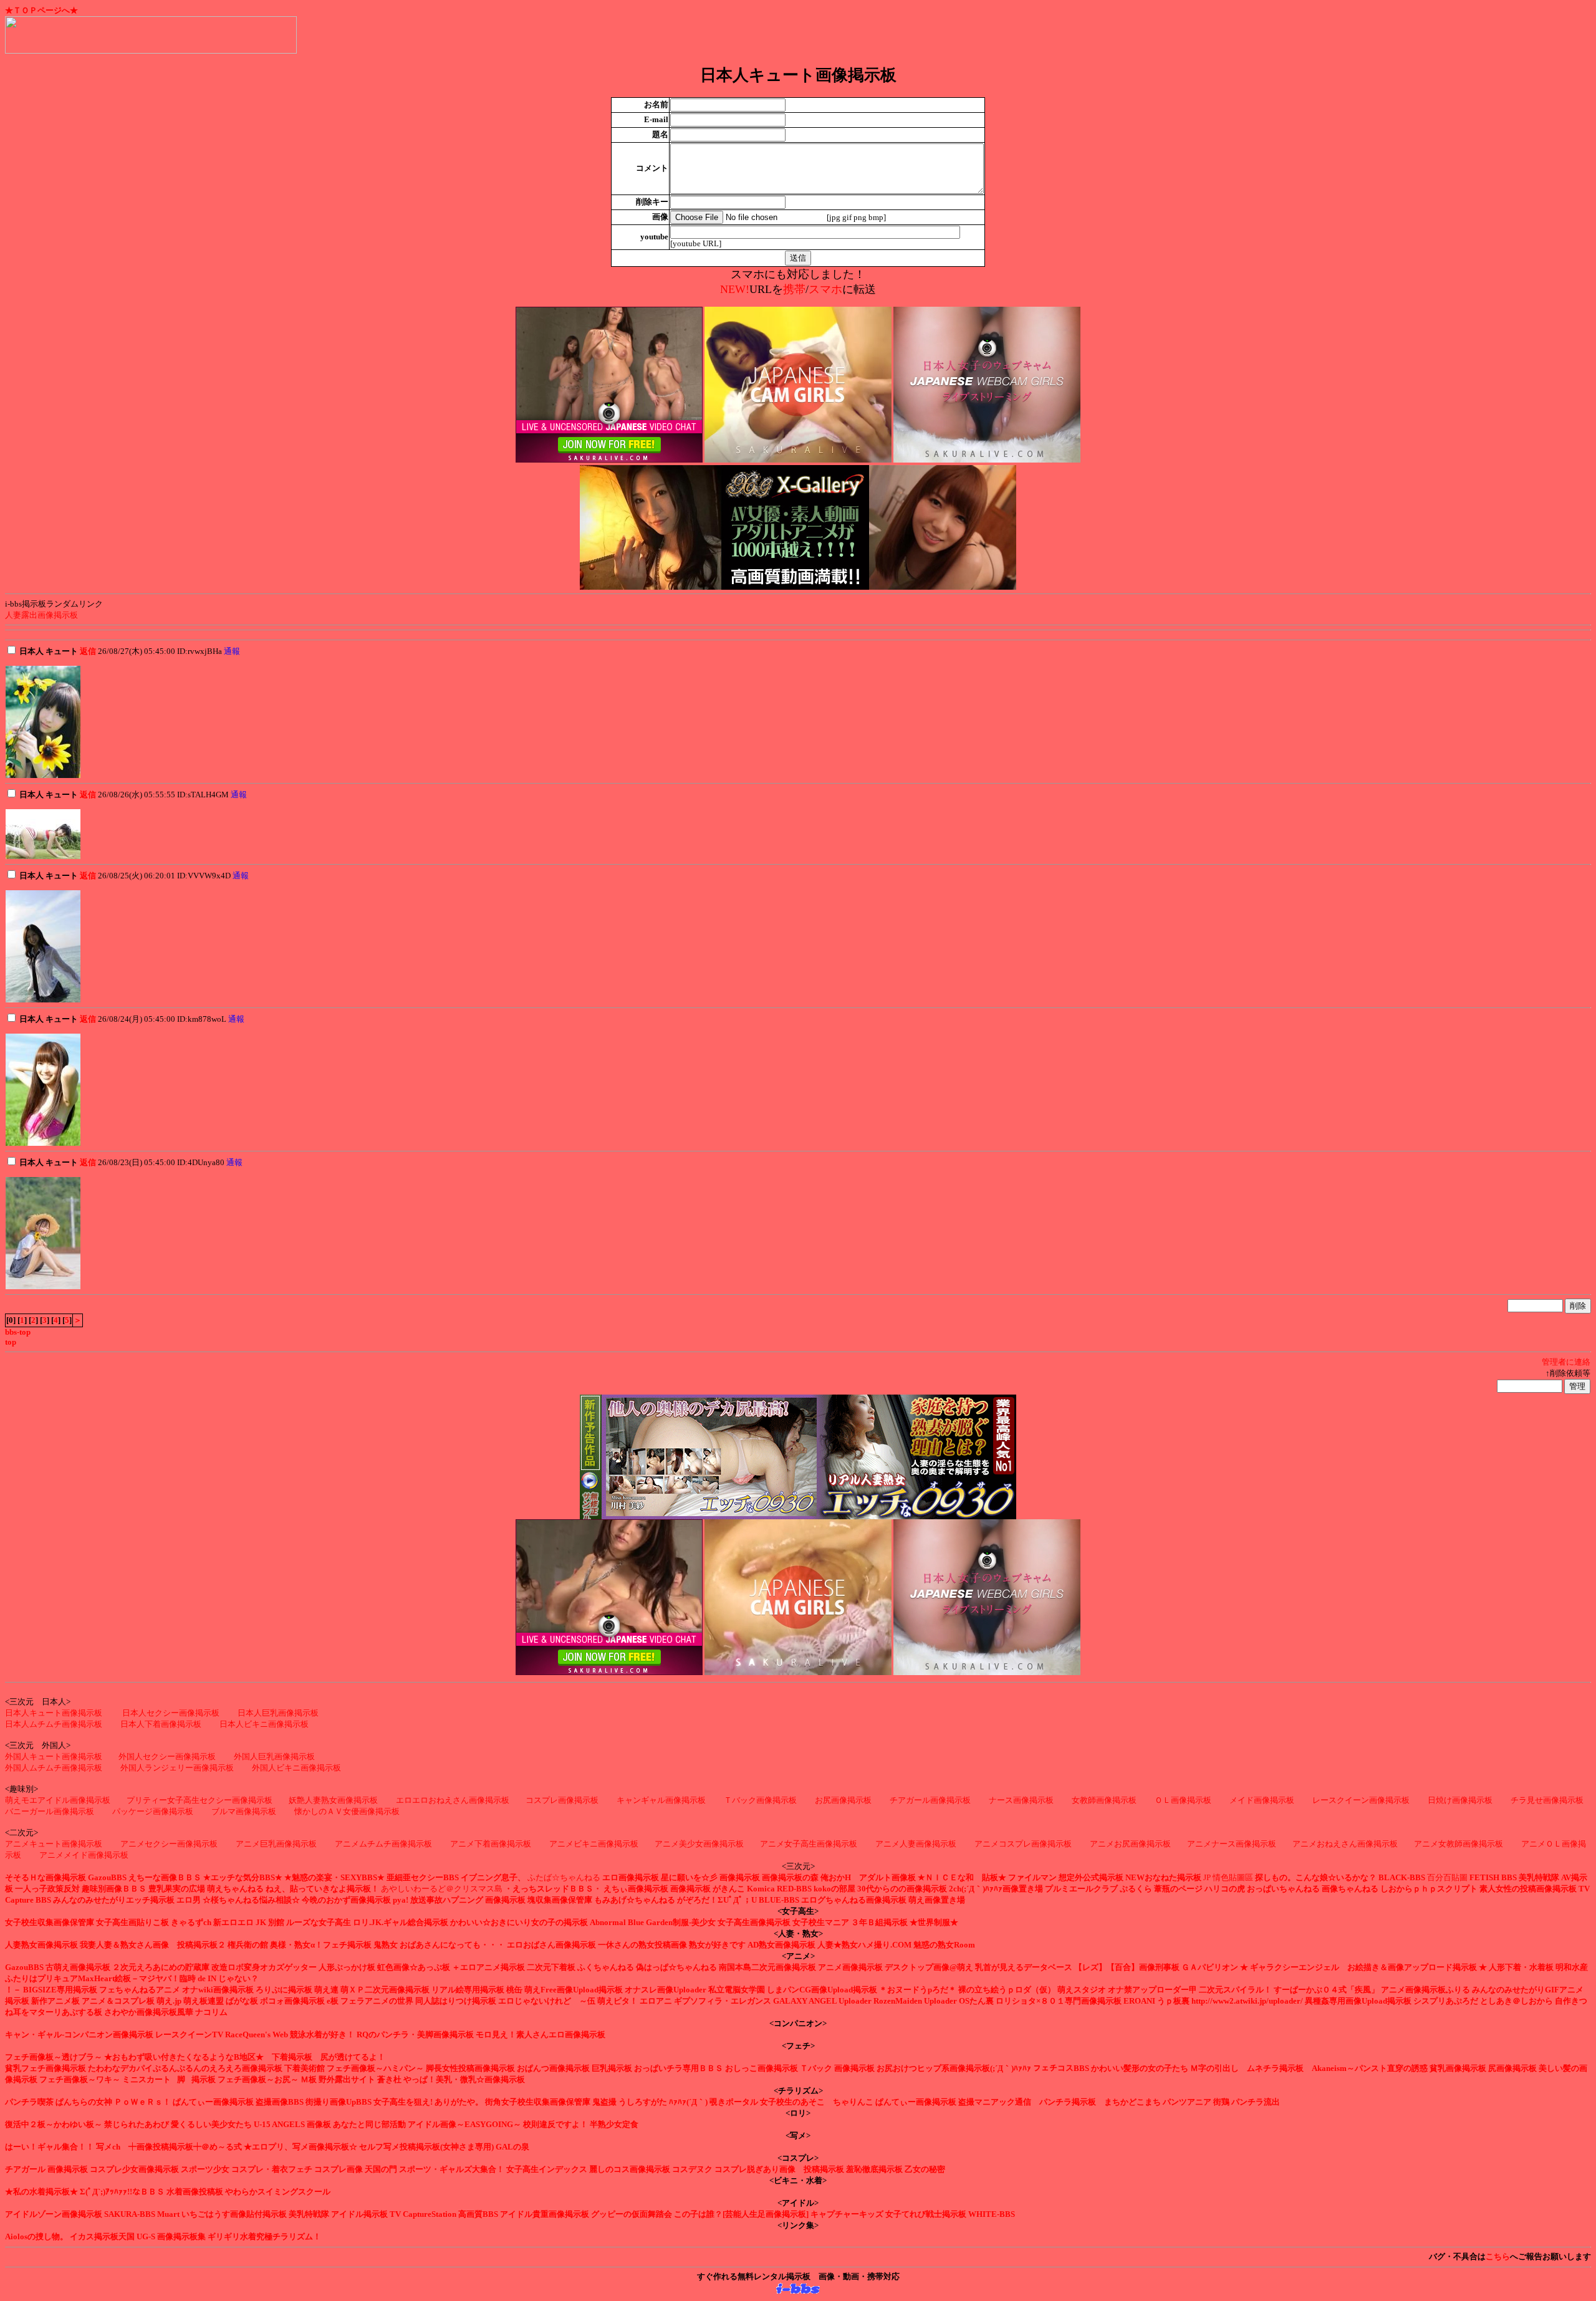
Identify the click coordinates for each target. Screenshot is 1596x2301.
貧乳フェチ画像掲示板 (46, 2068)
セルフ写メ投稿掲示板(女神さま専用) (426, 2147)
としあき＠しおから (1517, 2001)
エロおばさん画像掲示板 (551, 1945)
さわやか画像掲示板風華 (149, 2012)
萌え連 (326, 1990)
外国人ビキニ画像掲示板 (296, 1768)
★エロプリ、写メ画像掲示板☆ (300, 2147)
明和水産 (1572, 1967)
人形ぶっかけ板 (347, 1967)
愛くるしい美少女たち (211, 2124)
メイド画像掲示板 (1262, 1800)
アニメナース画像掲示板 (1232, 1844)
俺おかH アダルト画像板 (868, 1877)
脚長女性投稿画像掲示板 (470, 2068)
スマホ (825, 289)
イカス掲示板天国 (102, 2236)
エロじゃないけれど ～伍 (547, 2001)
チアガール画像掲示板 (930, 1800)
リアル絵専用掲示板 (468, 1990)
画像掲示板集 (181, 2236)
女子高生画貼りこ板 (132, 1922)
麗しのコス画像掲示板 (630, 2169)
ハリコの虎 (1225, 1889)
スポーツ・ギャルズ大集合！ (452, 2169)
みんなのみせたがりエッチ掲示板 (114, 1900)
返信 (88, 651)
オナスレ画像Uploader (666, 1990)
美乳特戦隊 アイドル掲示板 (338, 2214)
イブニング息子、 (493, 1877)
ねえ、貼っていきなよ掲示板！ (322, 1889)
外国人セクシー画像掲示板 (167, 1756)
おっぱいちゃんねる (1283, 1889)
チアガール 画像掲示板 (46, 2169)
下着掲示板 (292, 2057)
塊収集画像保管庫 (560, 1900)
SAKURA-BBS (130, 2214)
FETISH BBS (1493, 1877)
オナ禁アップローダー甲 (1152, 1990)
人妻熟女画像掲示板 (41, 1945)
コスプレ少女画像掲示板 (134, 2169)
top (11, 1342)
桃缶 (514, 1990)
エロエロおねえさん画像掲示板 (453, 1800)
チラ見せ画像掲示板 (1547, 1800)
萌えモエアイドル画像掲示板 (58, 1800)
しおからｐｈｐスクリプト (1429, 1889)
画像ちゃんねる (1350, 1889)
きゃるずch (191, 1922)
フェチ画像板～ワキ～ (80, 2079)
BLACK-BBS (1402, 1877)
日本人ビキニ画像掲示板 (264, 1724)
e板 (333, 2001)
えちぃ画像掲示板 (636, 1889)
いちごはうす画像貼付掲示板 (234, 2214)
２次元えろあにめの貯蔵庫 (161, 1967)
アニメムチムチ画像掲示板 (383, 1844)
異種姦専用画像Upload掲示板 (1358, 2001)
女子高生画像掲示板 (754, 1922)
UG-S (146, 2236)
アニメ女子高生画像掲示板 (810, 1844)
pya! (401, 1900)
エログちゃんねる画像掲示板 (854, 1900)
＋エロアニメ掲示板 (488, 1967)
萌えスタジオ (1082, 1990)
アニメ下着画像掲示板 (491, 1844)
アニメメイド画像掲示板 (84, 1855)
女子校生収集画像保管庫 (50, 1922)
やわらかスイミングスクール (278, 2192)
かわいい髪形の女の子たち (1140, 2068)
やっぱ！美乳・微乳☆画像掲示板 (464, 2079)
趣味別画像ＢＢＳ (114, 1889)
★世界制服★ (934, 1922)
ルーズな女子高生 (319, 1922)
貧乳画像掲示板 (1458, 2068)
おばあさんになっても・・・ (452, 1945)
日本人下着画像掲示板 (161, 1724)
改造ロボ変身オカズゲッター (264, 1967)
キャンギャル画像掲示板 (661, 1800)
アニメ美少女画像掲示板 (699, 1844)
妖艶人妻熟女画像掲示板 (333, 1800)
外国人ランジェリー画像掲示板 (177, 1768)
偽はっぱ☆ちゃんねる (676, 1967)
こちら (1498, 2256)
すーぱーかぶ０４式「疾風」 (1326, 1990)
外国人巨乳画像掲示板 (274, 1756)
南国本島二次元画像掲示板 (767, 1967)
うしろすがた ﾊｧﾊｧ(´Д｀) (663, 2102)
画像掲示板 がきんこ (708, 1889)
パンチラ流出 (1256, 2102)
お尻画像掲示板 (843, 1800)
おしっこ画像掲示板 (762, 2068)
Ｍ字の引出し (1214, 2068)
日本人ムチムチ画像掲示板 (54, 1724)
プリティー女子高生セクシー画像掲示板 (199, 1800)
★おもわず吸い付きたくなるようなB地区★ (184, 2057)
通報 (232, 651)
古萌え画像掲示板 (78, 1967)
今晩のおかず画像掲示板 (346, 1900)
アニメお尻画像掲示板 (1130, 1844)
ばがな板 (242, 2001)
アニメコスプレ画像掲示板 (1024, 1844)
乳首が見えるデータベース (1024, 1967)
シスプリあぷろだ (1446, 2001)
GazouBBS (107, 1877)
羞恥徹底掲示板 (874, 2169)
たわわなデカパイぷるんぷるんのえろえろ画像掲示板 (185, 2068)
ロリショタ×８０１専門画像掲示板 (1059, 2001)
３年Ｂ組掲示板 (879, 1922)
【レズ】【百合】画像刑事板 (1127, 1967)
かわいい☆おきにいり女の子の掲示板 (519, 1922)
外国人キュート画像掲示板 (54, 1756)
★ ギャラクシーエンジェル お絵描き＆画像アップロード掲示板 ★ (1363, 1967)
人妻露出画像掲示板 (41, 615)
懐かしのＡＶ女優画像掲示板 (347, 1811)
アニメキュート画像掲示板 (54, 1844)
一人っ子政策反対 (47, 1889)
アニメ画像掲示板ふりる (1425, 1990)
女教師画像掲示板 (1104, 1800)
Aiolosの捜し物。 (36, 2236)
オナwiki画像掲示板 (218, 1990)
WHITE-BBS (992, 2214)
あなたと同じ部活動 (369, 2124)
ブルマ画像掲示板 (244, 1811)
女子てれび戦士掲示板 (926, 2214)
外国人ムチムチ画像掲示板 (54, 1768)
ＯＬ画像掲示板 (1183, 1800)
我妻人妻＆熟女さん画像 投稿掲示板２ (153, 1945)
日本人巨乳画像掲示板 (278, 1713)
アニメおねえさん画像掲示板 (1345, 1844)
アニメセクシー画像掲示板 (169, 1844)
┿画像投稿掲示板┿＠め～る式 (185, 2147)
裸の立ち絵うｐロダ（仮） (1007, 1990)
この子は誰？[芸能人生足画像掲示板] (741, 2214)
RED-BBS (794, 1889)
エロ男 (189, 1900)
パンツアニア (1187, 2102)
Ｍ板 (309, 2079)
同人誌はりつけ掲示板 (456, 2001)
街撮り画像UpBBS (339, 2102)
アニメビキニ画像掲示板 (594, 1844)
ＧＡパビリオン (1210, 1967)
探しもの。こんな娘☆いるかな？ (1316, 1877)
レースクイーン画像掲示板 (1361, 1800)
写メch (108, 2147)
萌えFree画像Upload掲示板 (574, 1990)
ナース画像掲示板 (1021, 1800)
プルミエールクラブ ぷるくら (1098, 1889)
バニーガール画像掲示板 (50, 1811)
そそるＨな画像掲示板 (46, 1877)
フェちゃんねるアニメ (140, 1990)
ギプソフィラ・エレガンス (723, 2001)
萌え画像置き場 (937, 1900)
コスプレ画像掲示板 (562, 1800)
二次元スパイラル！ (1235, 1990)
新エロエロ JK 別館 (249, 1922)
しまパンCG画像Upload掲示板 (822, 1990)
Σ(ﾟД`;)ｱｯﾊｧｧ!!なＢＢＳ (122, 2192)
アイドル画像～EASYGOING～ (464, 2124)
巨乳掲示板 (612, 2068)
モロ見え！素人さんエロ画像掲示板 (541, 2034)
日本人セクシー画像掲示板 (171, 1713)
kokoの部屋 (834, 1889)
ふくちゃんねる (606, 1967)
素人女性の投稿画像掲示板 (1528, 1889)
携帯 (794, 289)
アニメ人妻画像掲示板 (917, 1844)
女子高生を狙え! (403, 2102)
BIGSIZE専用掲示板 (60, 1990)
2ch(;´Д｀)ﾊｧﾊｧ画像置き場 (996, 1889)
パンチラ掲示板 (1068, 2102)
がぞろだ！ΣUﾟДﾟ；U (717, 1900)
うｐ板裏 (1173, 2001)
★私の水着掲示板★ (41, 2192)
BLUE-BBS (779, 1900)
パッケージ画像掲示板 (153, 1811)
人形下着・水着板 (1521, 1967)
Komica (761, 1889)
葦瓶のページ (1178, 1889)
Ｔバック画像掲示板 (760, 1800)
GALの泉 (512, 2147)
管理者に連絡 (1566, 1362)
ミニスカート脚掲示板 (169, 2079)
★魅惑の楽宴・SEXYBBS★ (334, 1877)
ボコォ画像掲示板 (292, 2001)
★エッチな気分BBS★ (243, 1877)
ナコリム (211, 2012)
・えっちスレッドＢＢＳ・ (553, 1889)
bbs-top (18, 1332)
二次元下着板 (551, 1967)
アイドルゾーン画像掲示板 (54, 2214)
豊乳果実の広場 (177, 1889)
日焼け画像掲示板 (1460, 1800)
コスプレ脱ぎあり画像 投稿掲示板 (779, 2169)
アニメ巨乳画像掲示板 (276, 1844)
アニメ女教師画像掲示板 (1459, 1844)
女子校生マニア (821, 1922)
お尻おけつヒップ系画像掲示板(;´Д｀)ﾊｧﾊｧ (954, 2068)
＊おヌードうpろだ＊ (918, 1990)
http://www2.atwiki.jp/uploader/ (1247, 2001)
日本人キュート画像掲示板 (54, 1713)
